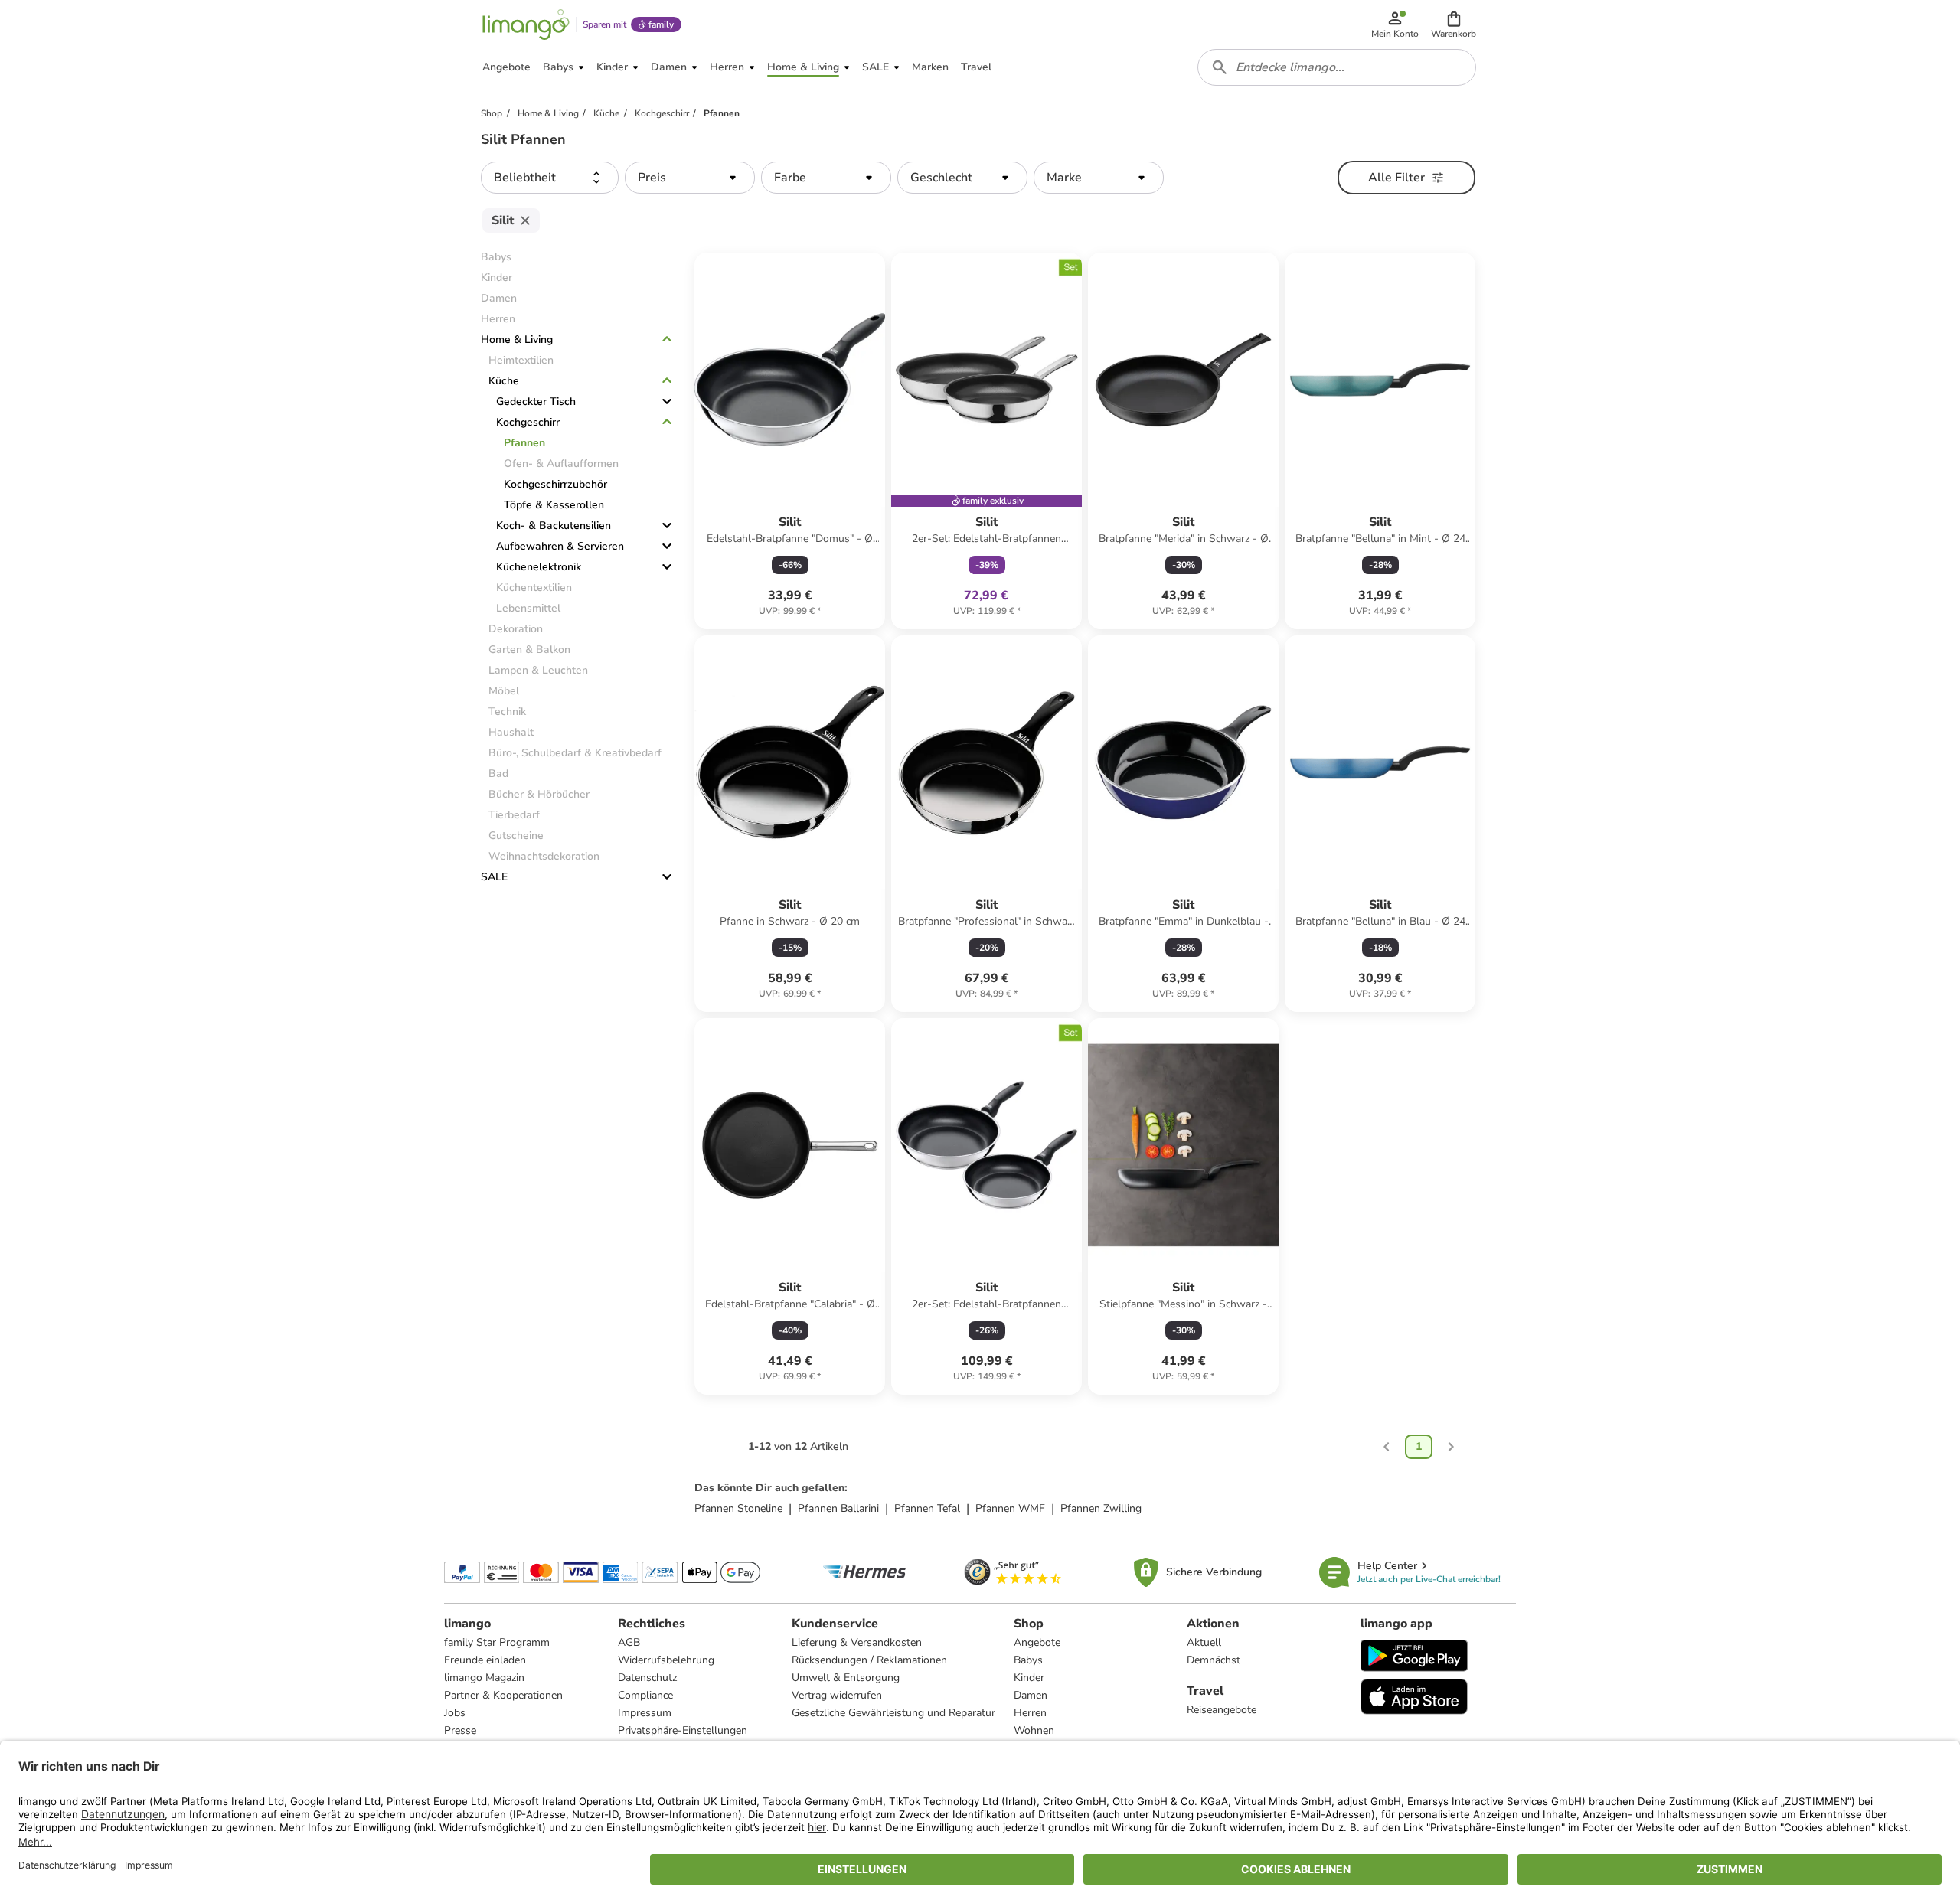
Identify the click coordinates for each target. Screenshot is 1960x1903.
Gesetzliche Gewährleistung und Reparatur (893, 1713)
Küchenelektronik (539, 567)
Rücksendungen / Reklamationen (869, 1660)
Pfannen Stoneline (738, 1508)
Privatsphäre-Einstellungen (683, 1730)
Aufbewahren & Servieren (560, 546)
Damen (1031, 1695)
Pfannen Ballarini (838, 1508)
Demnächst (1214, 1660)
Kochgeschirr (528, 422)
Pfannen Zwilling (1101, 1508)
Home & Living (517, 339)
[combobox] (1337, 67)
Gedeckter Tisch (536, 401)
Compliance (645, 1695)
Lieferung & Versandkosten (857, 1642)
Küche (504, 381)
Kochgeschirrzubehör (555, 484)
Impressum (645, 1713)
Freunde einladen (485, 1660)
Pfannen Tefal (927, 1508)
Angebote (1037, 1642)
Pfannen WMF (1010, 1508)
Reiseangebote (1222, 1710)
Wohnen (1034, 1730)
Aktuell (1204, 1642)
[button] (1454, 24)
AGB (629, 1642)
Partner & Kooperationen (503, 1695)
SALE (494, 877)
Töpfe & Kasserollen (554, 505)
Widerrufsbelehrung (666, 1660)
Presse (460, 1730)
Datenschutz (647, 1678)
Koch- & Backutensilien (554, 526)
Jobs (455, 1713)
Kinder (1029, 1678)
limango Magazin (484, 1678)
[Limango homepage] (526, 24)
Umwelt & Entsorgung (846, 1678)
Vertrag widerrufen (837, 1695)
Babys (1028, 1660)
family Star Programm (497, 1642)
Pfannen (524, 443)
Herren (1030, 1713)
